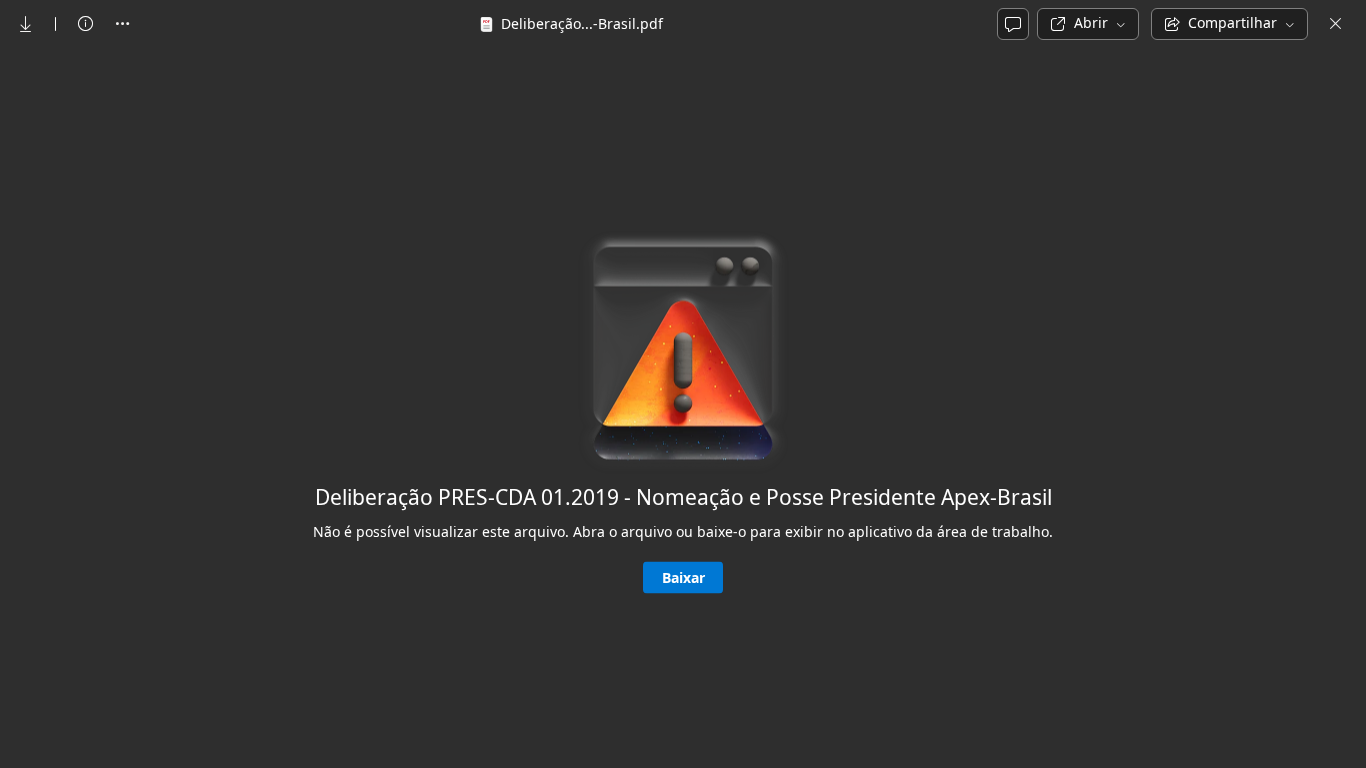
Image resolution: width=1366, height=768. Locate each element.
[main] (683, 406)
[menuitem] (26, 24)
